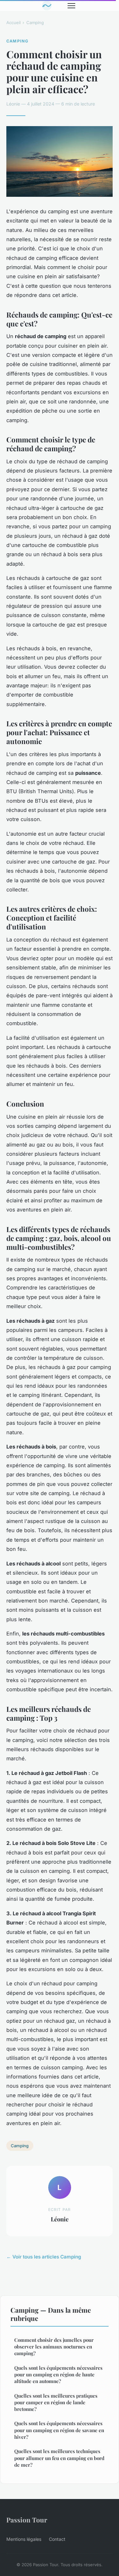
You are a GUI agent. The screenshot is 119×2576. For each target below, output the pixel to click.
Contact (57, 2539)
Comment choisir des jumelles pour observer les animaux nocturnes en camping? (54, 2347)
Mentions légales (24, 2539)
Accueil (13, 22)
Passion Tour (27, 2520)
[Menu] (71, 6)
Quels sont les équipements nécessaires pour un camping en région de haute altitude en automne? (58, 2375)
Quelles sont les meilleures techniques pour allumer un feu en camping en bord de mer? (59, 2458)
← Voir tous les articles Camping (44, 2257)
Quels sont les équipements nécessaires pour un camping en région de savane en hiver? (59, 2430)
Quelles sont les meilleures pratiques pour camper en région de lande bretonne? (56, 2403)
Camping (35, 22)
